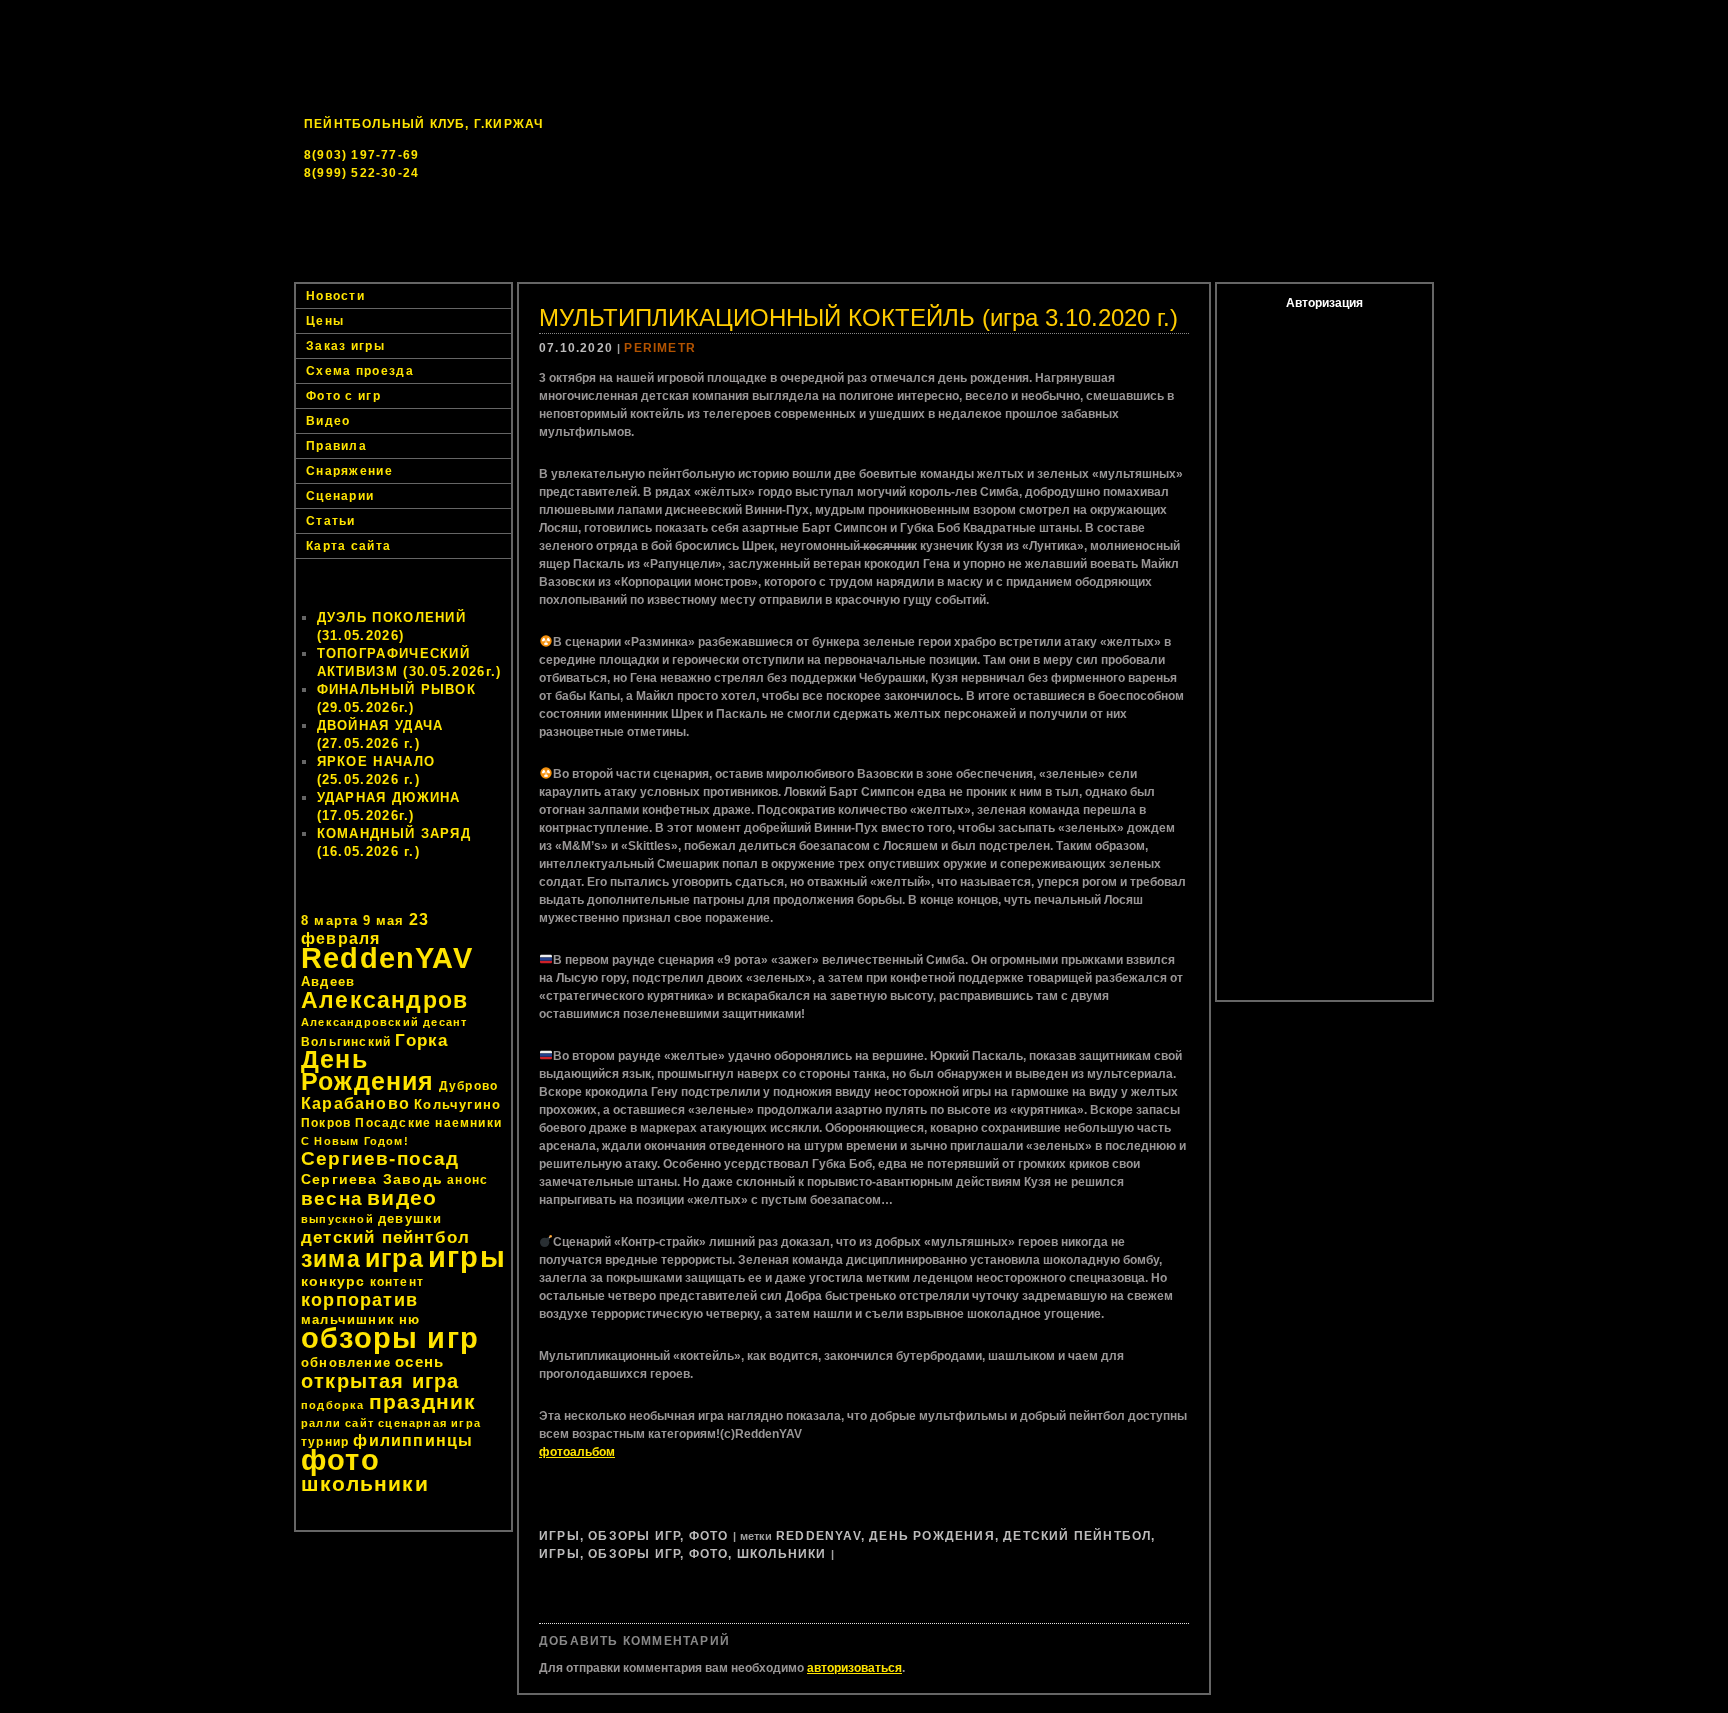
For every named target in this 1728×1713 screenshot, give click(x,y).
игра (394, 1258)
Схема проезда (360, 371)
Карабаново (355, 1103)
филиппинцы (413, 1440)
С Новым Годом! (355, 1141)
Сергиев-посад (380, 1158)
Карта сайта (348, 546)
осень (419, 1361)
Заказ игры (1236, 270)
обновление (346, 1362)
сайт (359, 1423)
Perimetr (660, 348)
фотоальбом (577, 1452)
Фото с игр (343, 396)
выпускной (337, 1219)
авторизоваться (854, 1668)
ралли (321, 1423)
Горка (421, 1040)
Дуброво (468, 1086)
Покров (326, 1123)
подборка (333, 1405)
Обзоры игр (634, 1536)
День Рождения (368, 1070)
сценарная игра (429, 1423)
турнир (325, 1442)
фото (340, 1459)
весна (332, 1198)
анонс (467, 1180)
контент (397, 1282)
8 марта (329, 920)
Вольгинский (346, 1042)
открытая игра (380, 1381)
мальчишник (348, 1319)
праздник (423, 1401)
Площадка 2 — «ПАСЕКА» (970, 270)
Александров (384, 1000)
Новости (594, 270)
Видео (328, 421)
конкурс (333, 1281)
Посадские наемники (428, 1123)
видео (402, 1198)
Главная (483, 270)
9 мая (384, 920)
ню (409, 1319)
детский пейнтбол (385, 1237)
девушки (410, 1218)
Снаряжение (349, 471)
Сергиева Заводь (372, 1179)
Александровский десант (384, 1022)
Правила (336, 446)
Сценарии (340, 496)
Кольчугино (457, 1104)
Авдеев (328, 981)
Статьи (331, 521)
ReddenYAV (387, 958)
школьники (365, 1483)
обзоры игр (390, 1338)
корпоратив (359, 1300)
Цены (1125, 270)
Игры (559, 1536)
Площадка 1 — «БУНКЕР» (756, 270)
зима (331, 1259)
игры (467, 1256)
